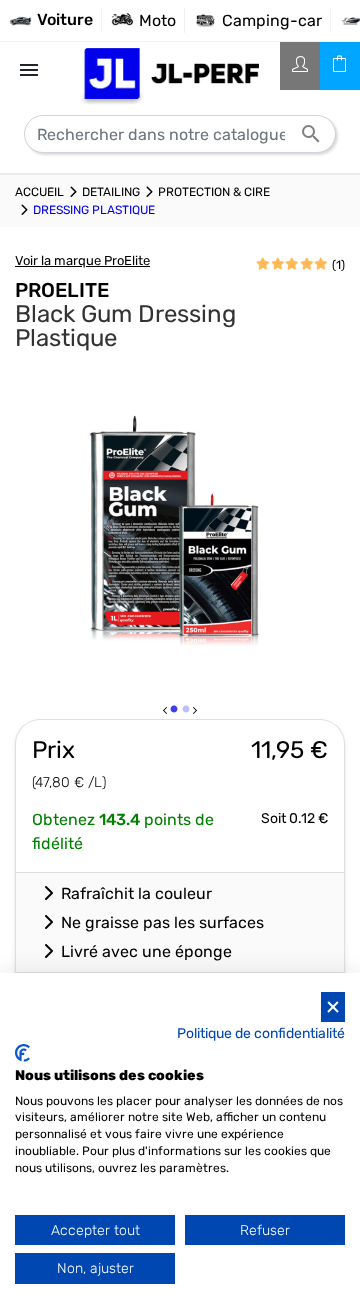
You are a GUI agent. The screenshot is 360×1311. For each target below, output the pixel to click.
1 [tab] (175, 713)
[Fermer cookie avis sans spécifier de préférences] (333, 1007)
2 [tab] (187, 713)
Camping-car (272, 20)
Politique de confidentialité (261, 1033)
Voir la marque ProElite (82, 260)
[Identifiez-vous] (300, 66)
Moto (157, 20)
